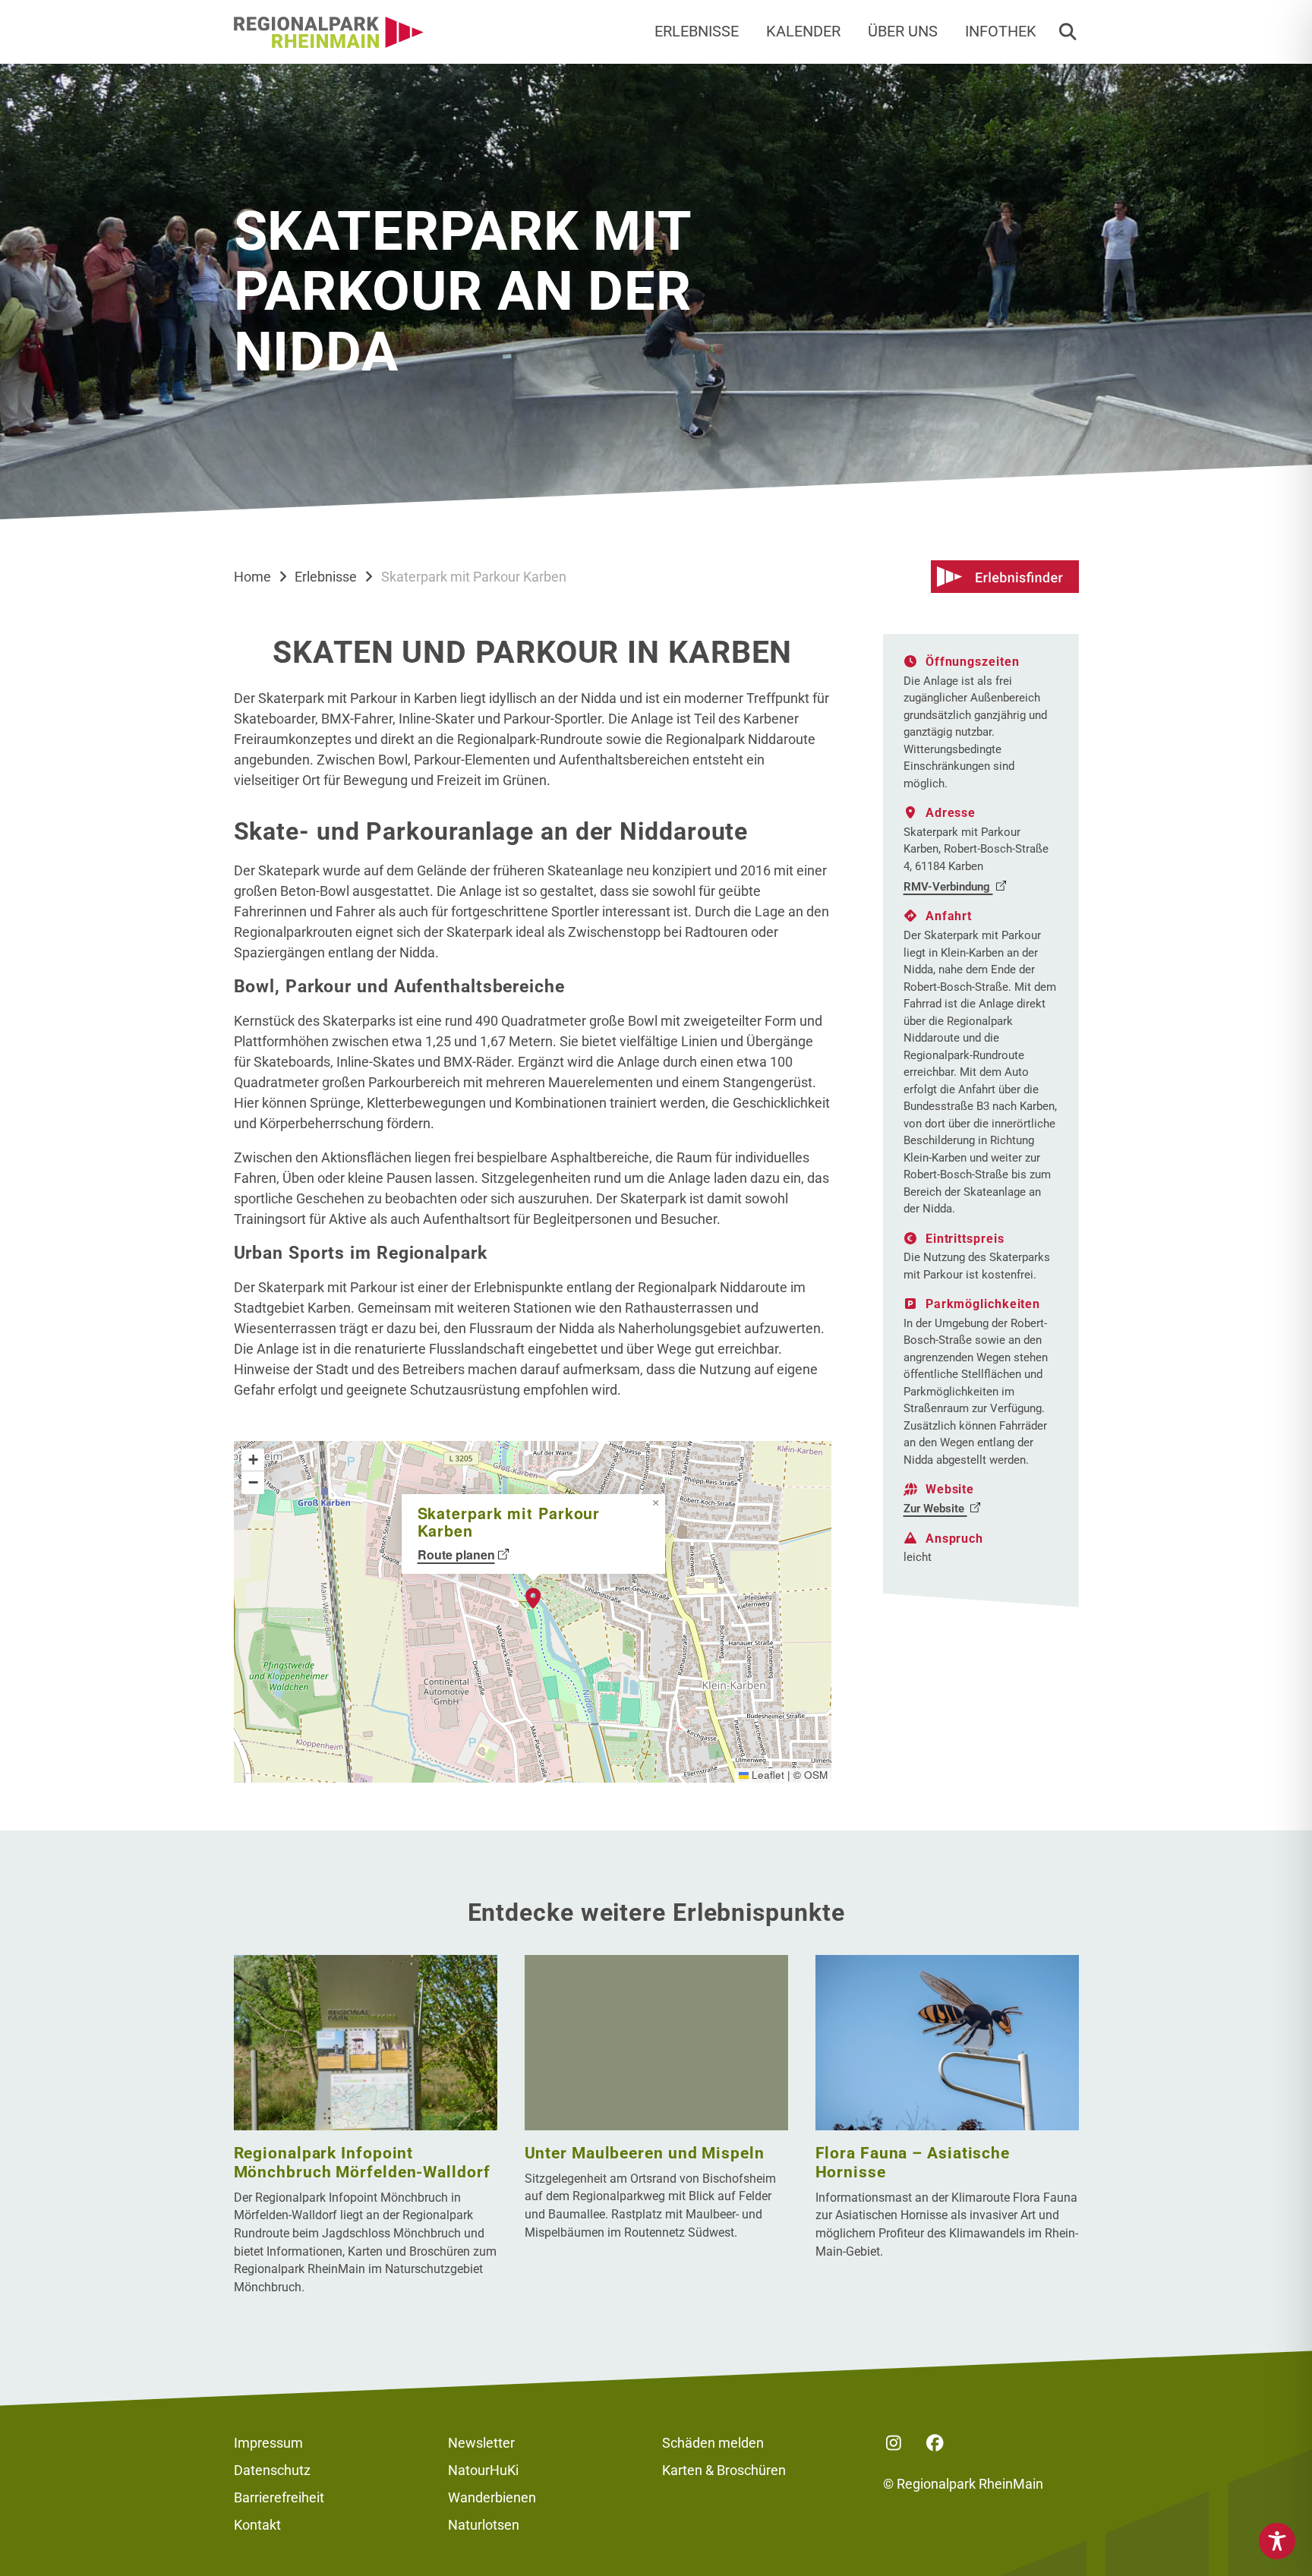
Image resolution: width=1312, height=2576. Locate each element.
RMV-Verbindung (948, 887)
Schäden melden (713, 2443)
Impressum (268, 2443)
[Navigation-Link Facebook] (935, 2443)
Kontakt (257, 2525)
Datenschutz (272, 2470)
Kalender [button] (803, 32)
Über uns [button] (903, 32)
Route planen (456, 1554)
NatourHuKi (483, 2470)
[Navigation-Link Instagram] (894, 2443)
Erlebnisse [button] (697, 32)
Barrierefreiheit (279, 2497)
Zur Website (935, 1509)
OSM (816, 1775)
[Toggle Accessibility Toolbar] (1277, 2541)
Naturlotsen (484, 2525)
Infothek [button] (1001, 32)
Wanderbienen (492, 2497)
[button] (1068, 32)
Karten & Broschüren (724, 2470)
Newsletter (481, 2443)
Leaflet (766, 1775)
